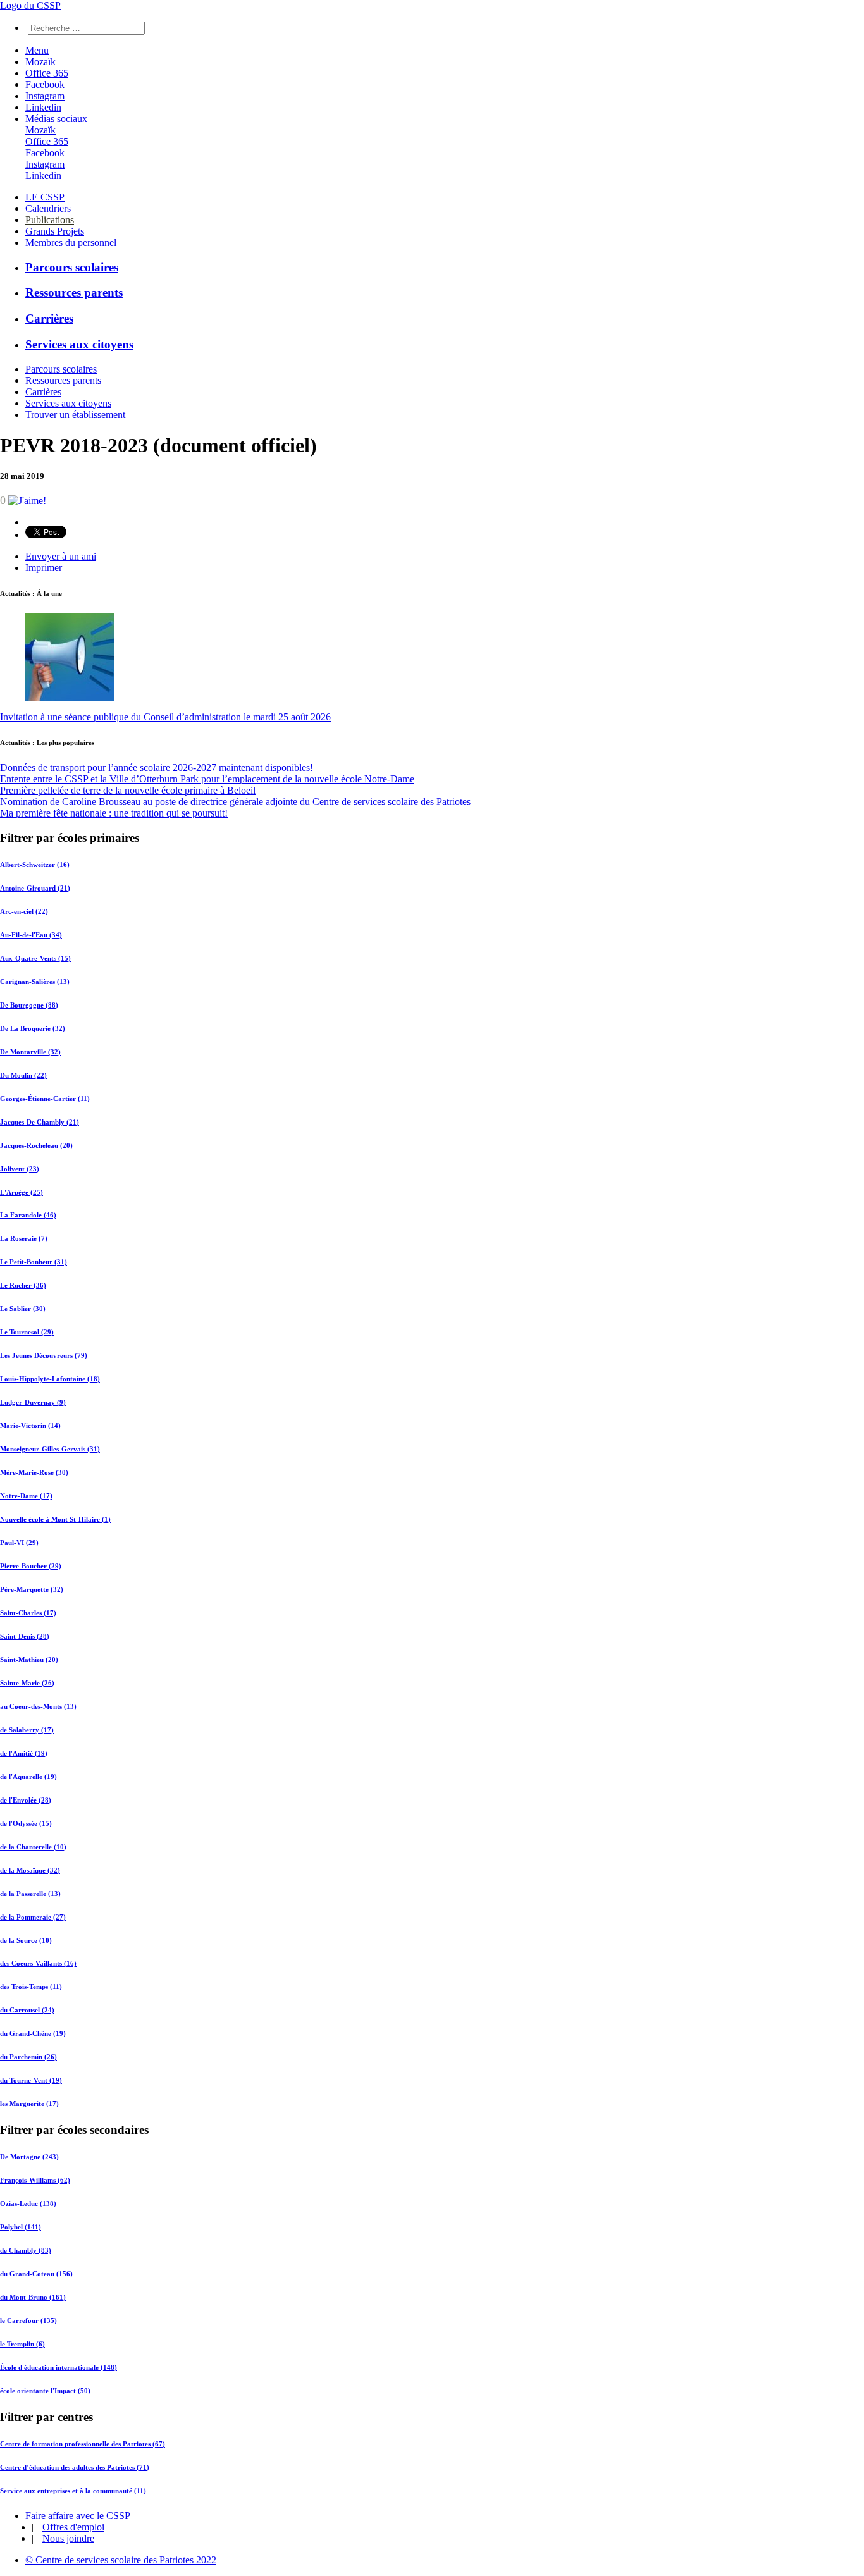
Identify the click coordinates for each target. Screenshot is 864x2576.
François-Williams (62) (35, 2180)
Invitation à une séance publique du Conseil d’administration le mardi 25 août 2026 (165, 717)
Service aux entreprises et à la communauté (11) (73, 2491)
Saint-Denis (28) (25, 1636)
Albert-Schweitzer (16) (35, 865)
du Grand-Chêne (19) (33, 2033)
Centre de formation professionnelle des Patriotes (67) (83, 2444)
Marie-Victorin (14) (30, 1426)
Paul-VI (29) (19, 1543)
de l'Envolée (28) (26, 1800)
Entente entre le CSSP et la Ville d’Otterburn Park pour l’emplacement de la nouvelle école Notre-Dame (207, 779)
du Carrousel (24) (27, 2010)
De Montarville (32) (30, 1052)
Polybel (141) (21, 2227)
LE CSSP (45, 197)
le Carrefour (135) (28, 2320)
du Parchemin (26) (28, 2057)
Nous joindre (68, 2538)
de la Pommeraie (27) (33, 1917)
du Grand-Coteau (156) (36, 2274)
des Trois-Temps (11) (31, 1987)
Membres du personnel (71, 243)
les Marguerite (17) (29, 2104)
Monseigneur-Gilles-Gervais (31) (50, 1449)
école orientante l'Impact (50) (45, 2391)
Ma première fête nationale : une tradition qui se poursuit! (114, 813)
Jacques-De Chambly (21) (40, 1122)
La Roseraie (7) (24, 1238)
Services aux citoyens (79, 344)
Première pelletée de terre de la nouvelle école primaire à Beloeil (128, 790)
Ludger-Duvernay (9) (33, 1402)
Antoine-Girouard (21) (35, 888)
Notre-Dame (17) (26, 1496)
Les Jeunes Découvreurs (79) (44, 1355)
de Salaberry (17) (27, 1730)
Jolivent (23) (20, 1169)
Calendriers (48, 208)
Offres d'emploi (73, 2527)
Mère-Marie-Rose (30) (34, 1472)
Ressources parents (74, 293)
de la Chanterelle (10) (33, 1847)
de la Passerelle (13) (30, 1894)
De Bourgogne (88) (29, 1005)
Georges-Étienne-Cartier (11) (45, 1099)
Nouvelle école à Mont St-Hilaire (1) (55, 1519)
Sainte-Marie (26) (27, 1683)
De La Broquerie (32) (33, 1028)
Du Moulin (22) (23, 1075)
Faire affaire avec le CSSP (78, 2516)
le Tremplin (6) (22, 2344)
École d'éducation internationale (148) (59, 2367)
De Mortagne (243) (29, 2157)
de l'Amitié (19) (24, 1753)
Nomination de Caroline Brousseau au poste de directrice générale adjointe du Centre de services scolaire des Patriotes (235, 802)
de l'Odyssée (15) (26, 1823)
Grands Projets (55, 231)
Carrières (49, 318)
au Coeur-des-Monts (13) (38, 1706)
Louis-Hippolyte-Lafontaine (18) (50, 1379)
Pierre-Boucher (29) (31, 1566)
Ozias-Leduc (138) (28, 2203)
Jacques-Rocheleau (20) (36, 1145)
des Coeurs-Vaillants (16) (38, 1963)
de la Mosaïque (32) (30, 1870)
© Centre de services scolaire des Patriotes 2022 (121, 2560)
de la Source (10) (26, 1940)
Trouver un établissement (75, 415)
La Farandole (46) (28, 1215)
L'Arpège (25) (22, 1192)
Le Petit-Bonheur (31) (34, 1262)
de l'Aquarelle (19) (28, 1777)
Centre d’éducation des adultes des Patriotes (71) (75, 2467)
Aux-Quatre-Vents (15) (35, 958)
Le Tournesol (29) (27, 1332)
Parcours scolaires (72, 267)
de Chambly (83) (26, 2250)
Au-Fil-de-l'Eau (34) (31, 935)
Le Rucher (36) (23, 1285)
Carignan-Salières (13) (35, 982)
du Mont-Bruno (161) (33, 2297)
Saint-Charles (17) (28, 1613)
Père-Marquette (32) (32, 1589)
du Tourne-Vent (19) (31, 2080)
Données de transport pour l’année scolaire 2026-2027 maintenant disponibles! (157, 767)
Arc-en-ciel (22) (24, 911)
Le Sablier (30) (23, 1309)
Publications (50, 220)
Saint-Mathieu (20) (29, 1660)
